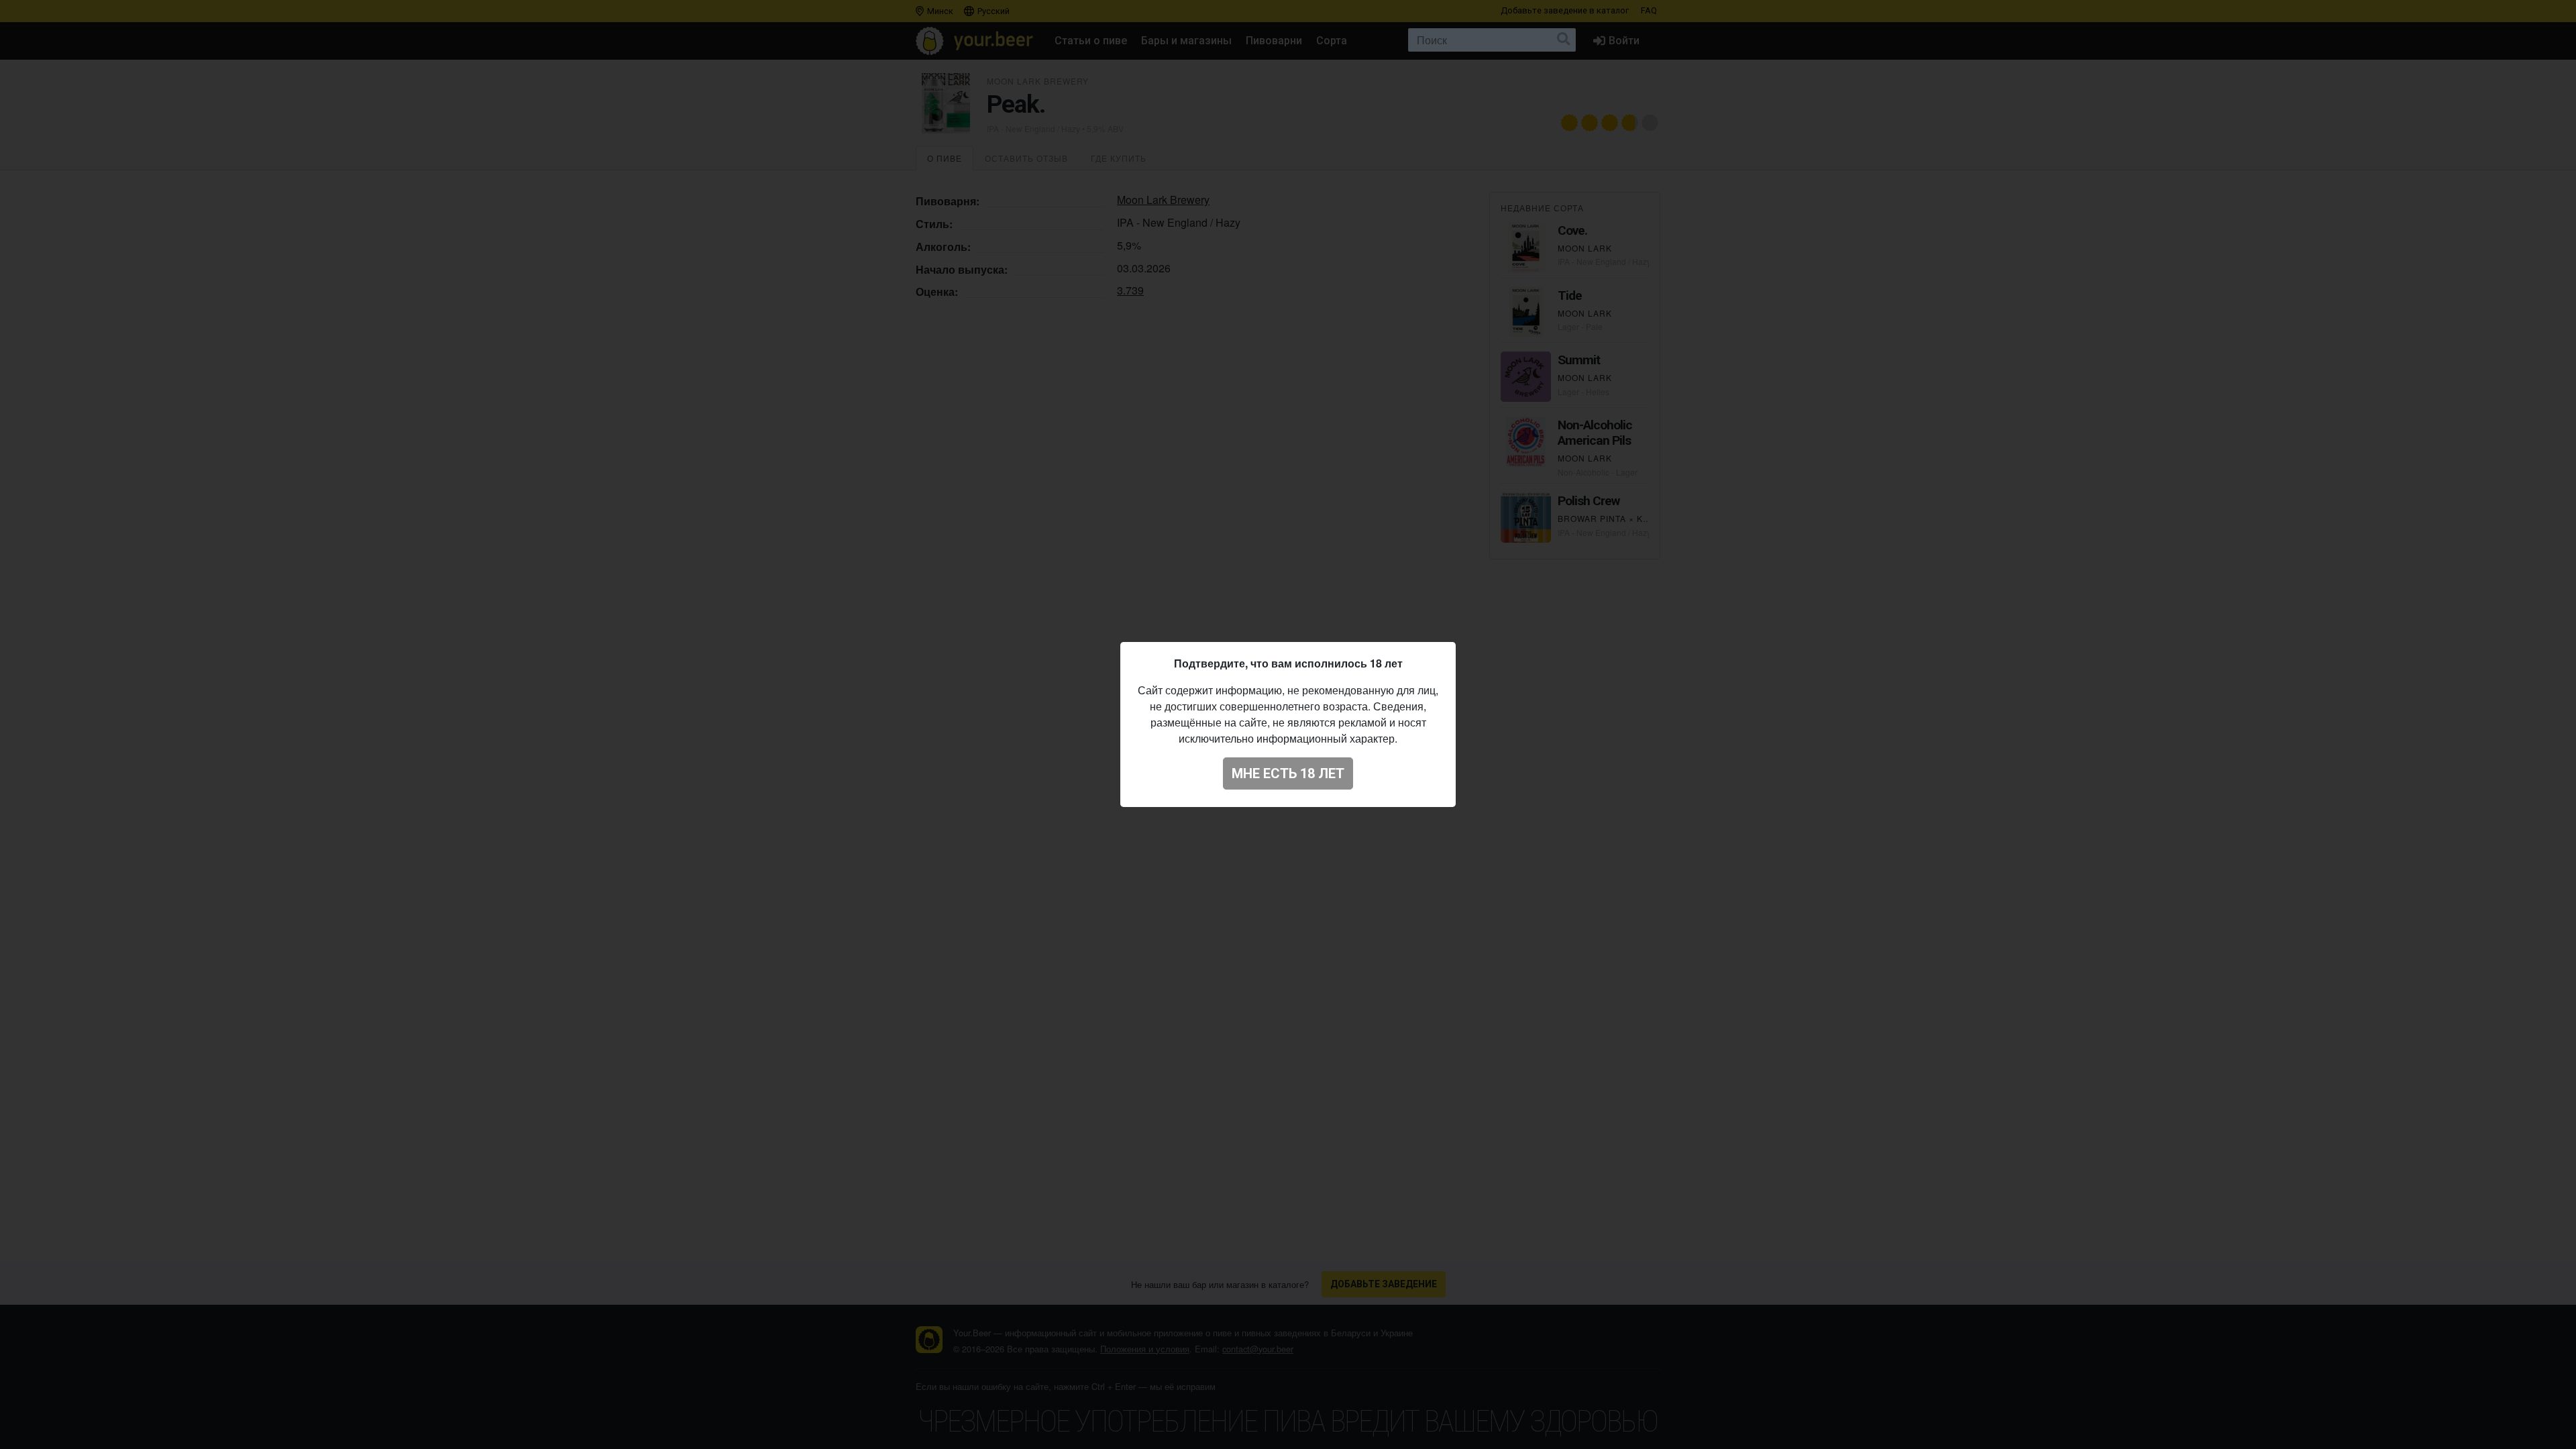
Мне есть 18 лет (1288, 773)
